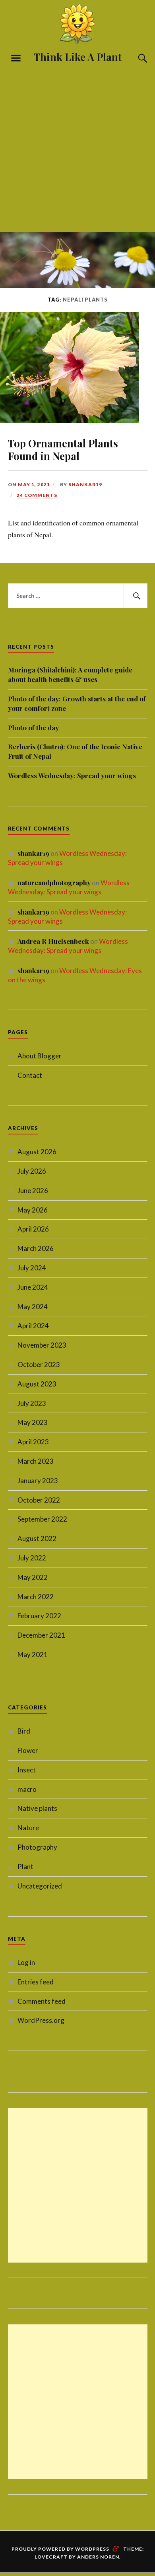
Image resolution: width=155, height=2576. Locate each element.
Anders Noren (98, 2557)
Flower (28, 1750)
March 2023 (36, 1461)
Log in (26, 1962)
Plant (25, 1867)
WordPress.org (41, 2020)
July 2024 (32, 1268)
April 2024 (33, 1326)
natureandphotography (54, 882)
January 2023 (38, 1481)
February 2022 (39, 1616)
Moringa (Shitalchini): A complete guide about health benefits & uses (70, 674)
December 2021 (41, 1635)
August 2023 (37, 1384)
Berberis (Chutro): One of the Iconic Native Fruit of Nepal (75, 751)
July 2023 (32, 1403)
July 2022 (32, 1558)
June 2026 (33, 1191)
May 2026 (33, 1210)
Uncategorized (40, 1886)
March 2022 (36, 1597)
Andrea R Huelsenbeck (53, 941)
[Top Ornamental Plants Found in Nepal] (69, 420)
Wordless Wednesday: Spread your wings (72, 775)
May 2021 (33, 1655)
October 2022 (39, 1500)
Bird (24, 1731)
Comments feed (42, 2001)
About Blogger (40, 1056)
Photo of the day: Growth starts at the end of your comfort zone (77, 703)
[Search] (135, 58)
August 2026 (37, 1152)
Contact (30, 1075)
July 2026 (32, 1171)
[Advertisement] (77, 146)
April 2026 (33, 1229)
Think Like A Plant (78, 57)
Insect (27, 1770)
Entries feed (36, 1982)
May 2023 (33, 1422)
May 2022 (33, 1577)
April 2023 (33, 1442)
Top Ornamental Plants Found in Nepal (63, 449)
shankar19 (85, 484)
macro (27, 1789)
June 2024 (33, 1287)
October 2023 (39, 1364)
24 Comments (37, 495)
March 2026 (36, 1248)
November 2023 (42, 1345)
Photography (37, 1847)
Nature (28, 1828)
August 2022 (37, 1538)
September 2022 (42, 1519)
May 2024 (33, 1307)
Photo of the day (33, 728)
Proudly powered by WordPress (60, 2549)
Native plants (37, 1808)
